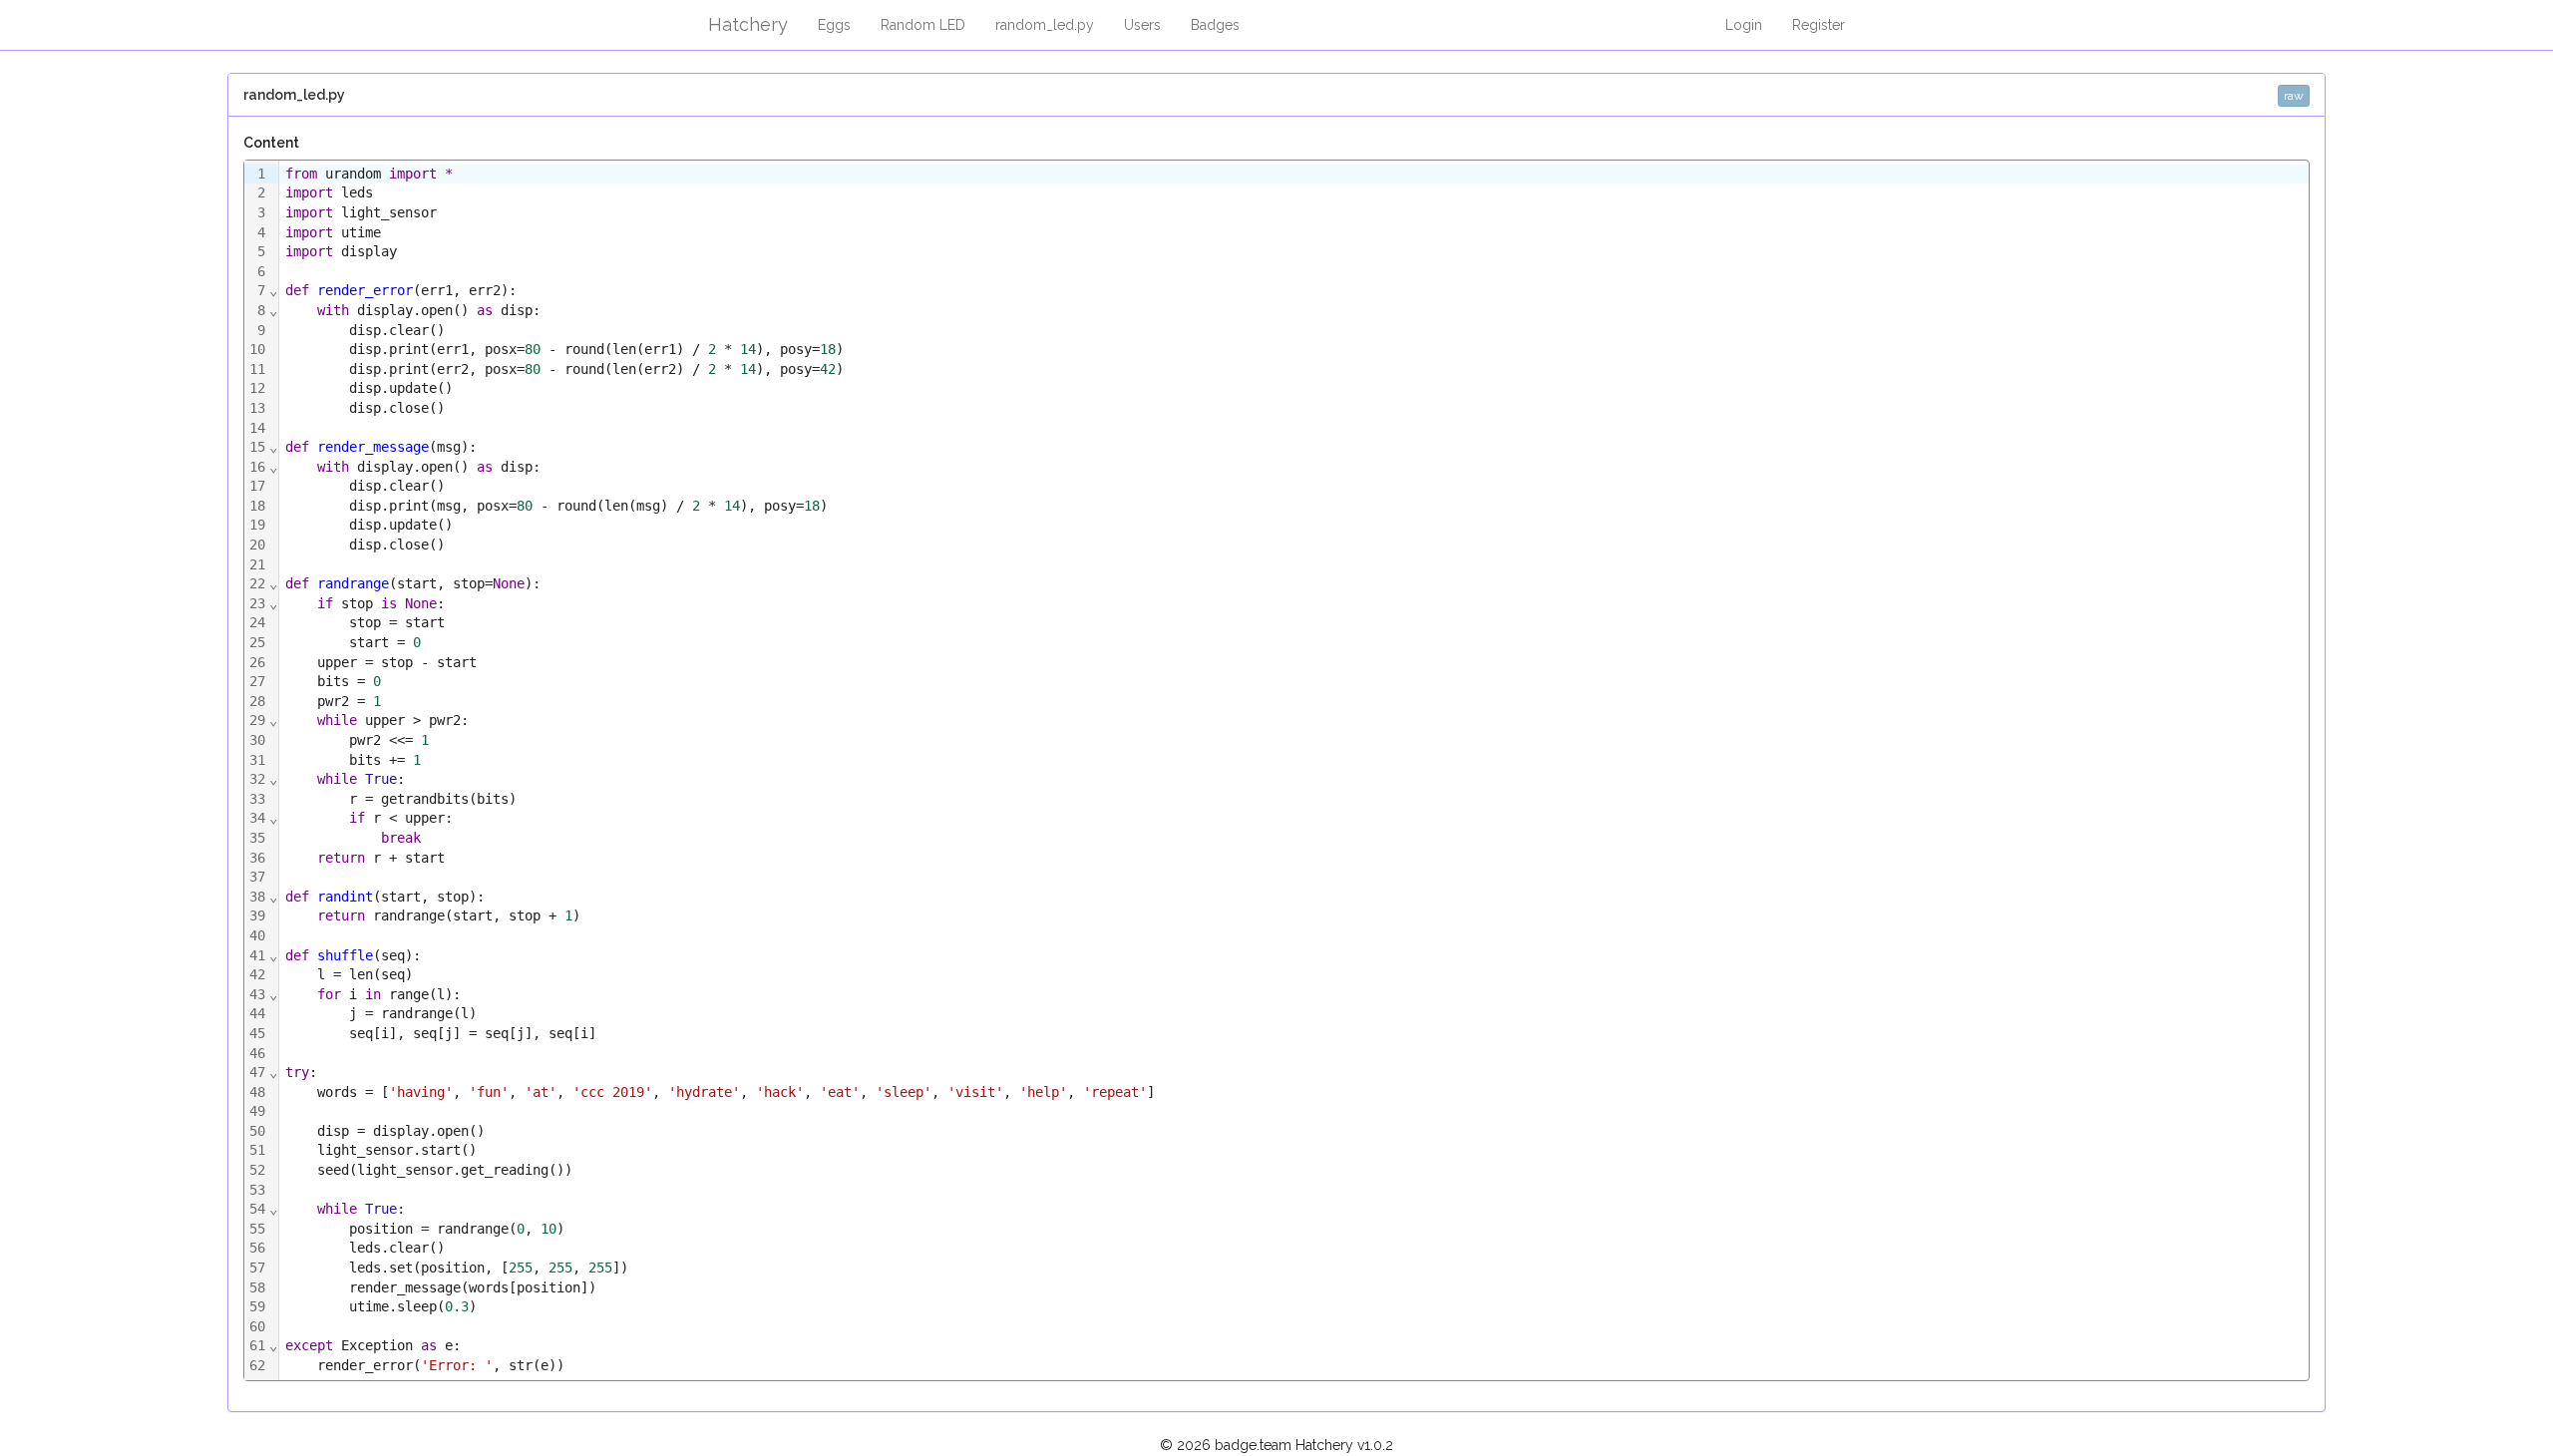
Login (1744, 25)
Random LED (923, 25)
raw (2294, 96)
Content (271, 143)
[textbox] (1293, 770)
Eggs (834, 25)
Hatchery (748, 24)
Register (1819, 25)
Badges (1215, 25)
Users (1142, 25)
